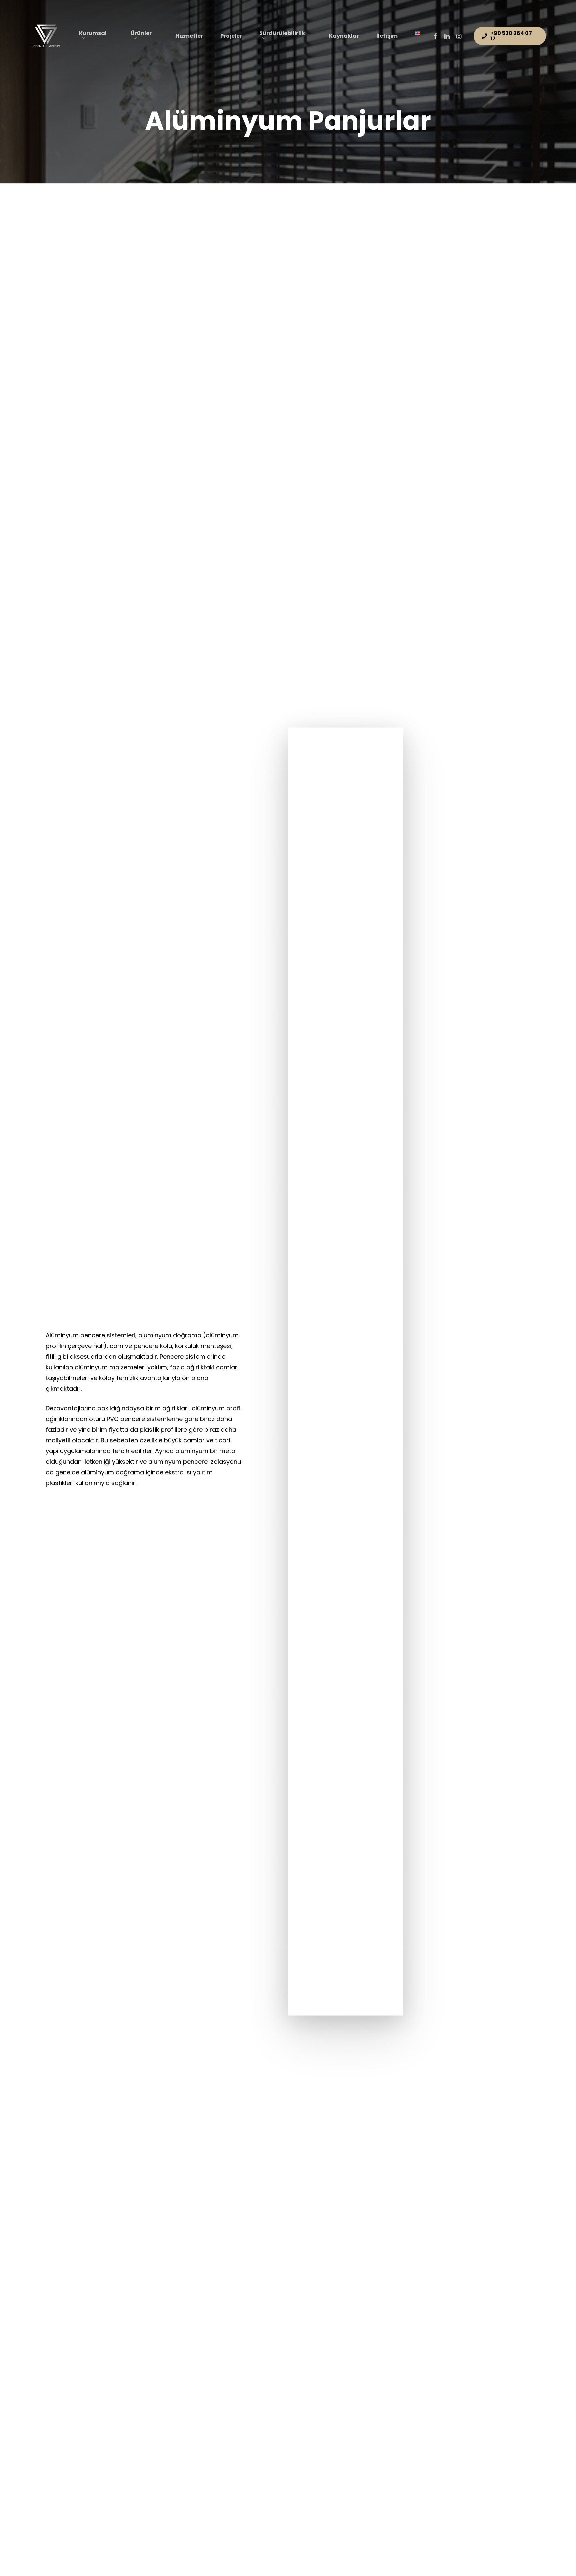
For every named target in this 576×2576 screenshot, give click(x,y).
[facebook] (435, 36)
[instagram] (459, 36)
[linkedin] (447, 36)
